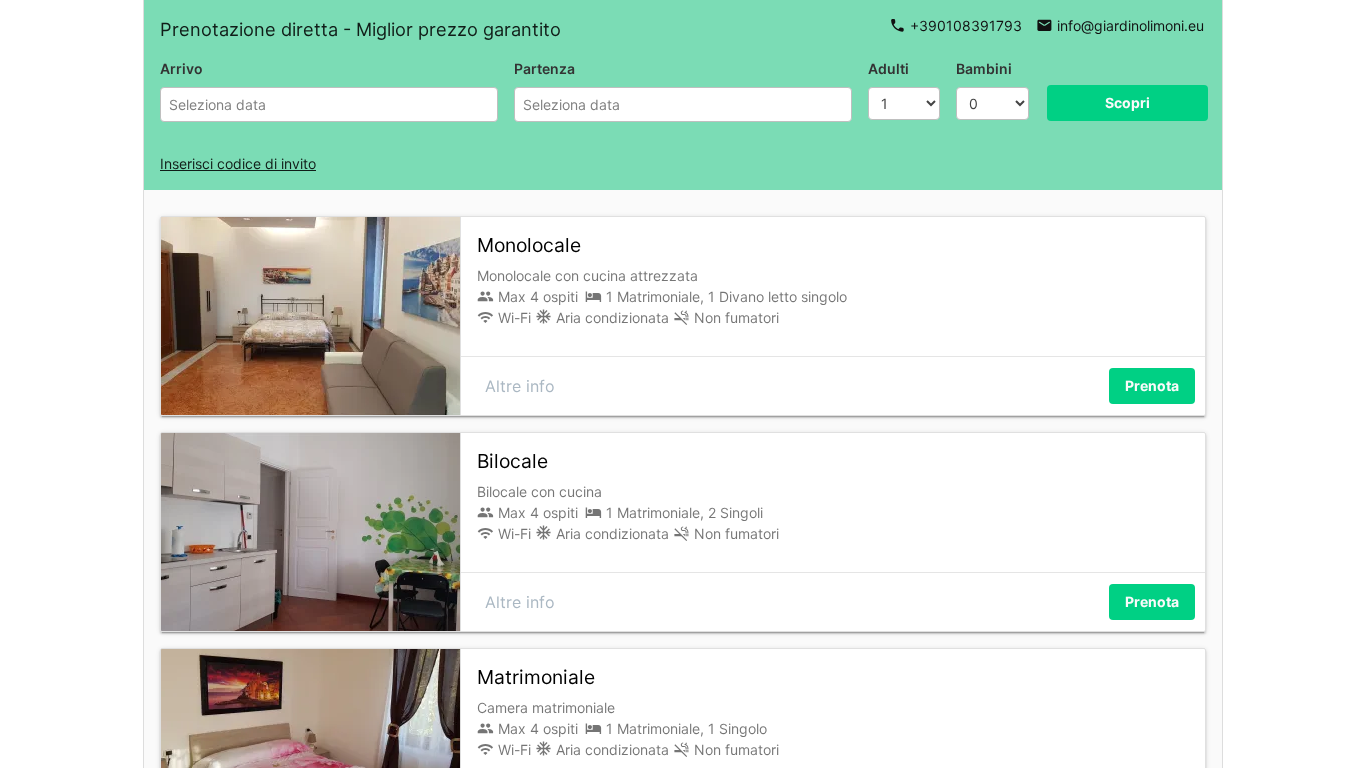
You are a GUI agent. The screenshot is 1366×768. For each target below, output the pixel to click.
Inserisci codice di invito (238, 163)
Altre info (520, 386)
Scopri (1127, 102)
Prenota (1152, 385)
